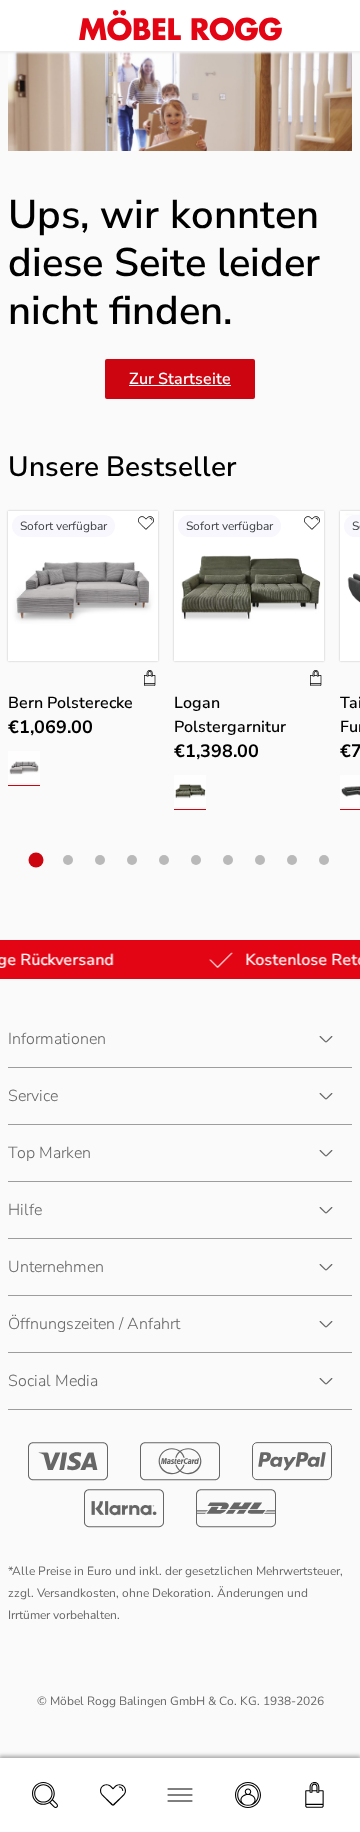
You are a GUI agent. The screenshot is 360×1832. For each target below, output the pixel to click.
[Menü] (180, 1795)
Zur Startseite (180, 379)
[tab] (36, 860)
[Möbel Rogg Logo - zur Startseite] (180, 25)
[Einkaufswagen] (315, 1795)
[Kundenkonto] (248, 1795)
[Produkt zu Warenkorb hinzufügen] (150, 680)
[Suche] (45, 1795)
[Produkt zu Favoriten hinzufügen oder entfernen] (146, 523)
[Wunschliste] (113, 1795)
